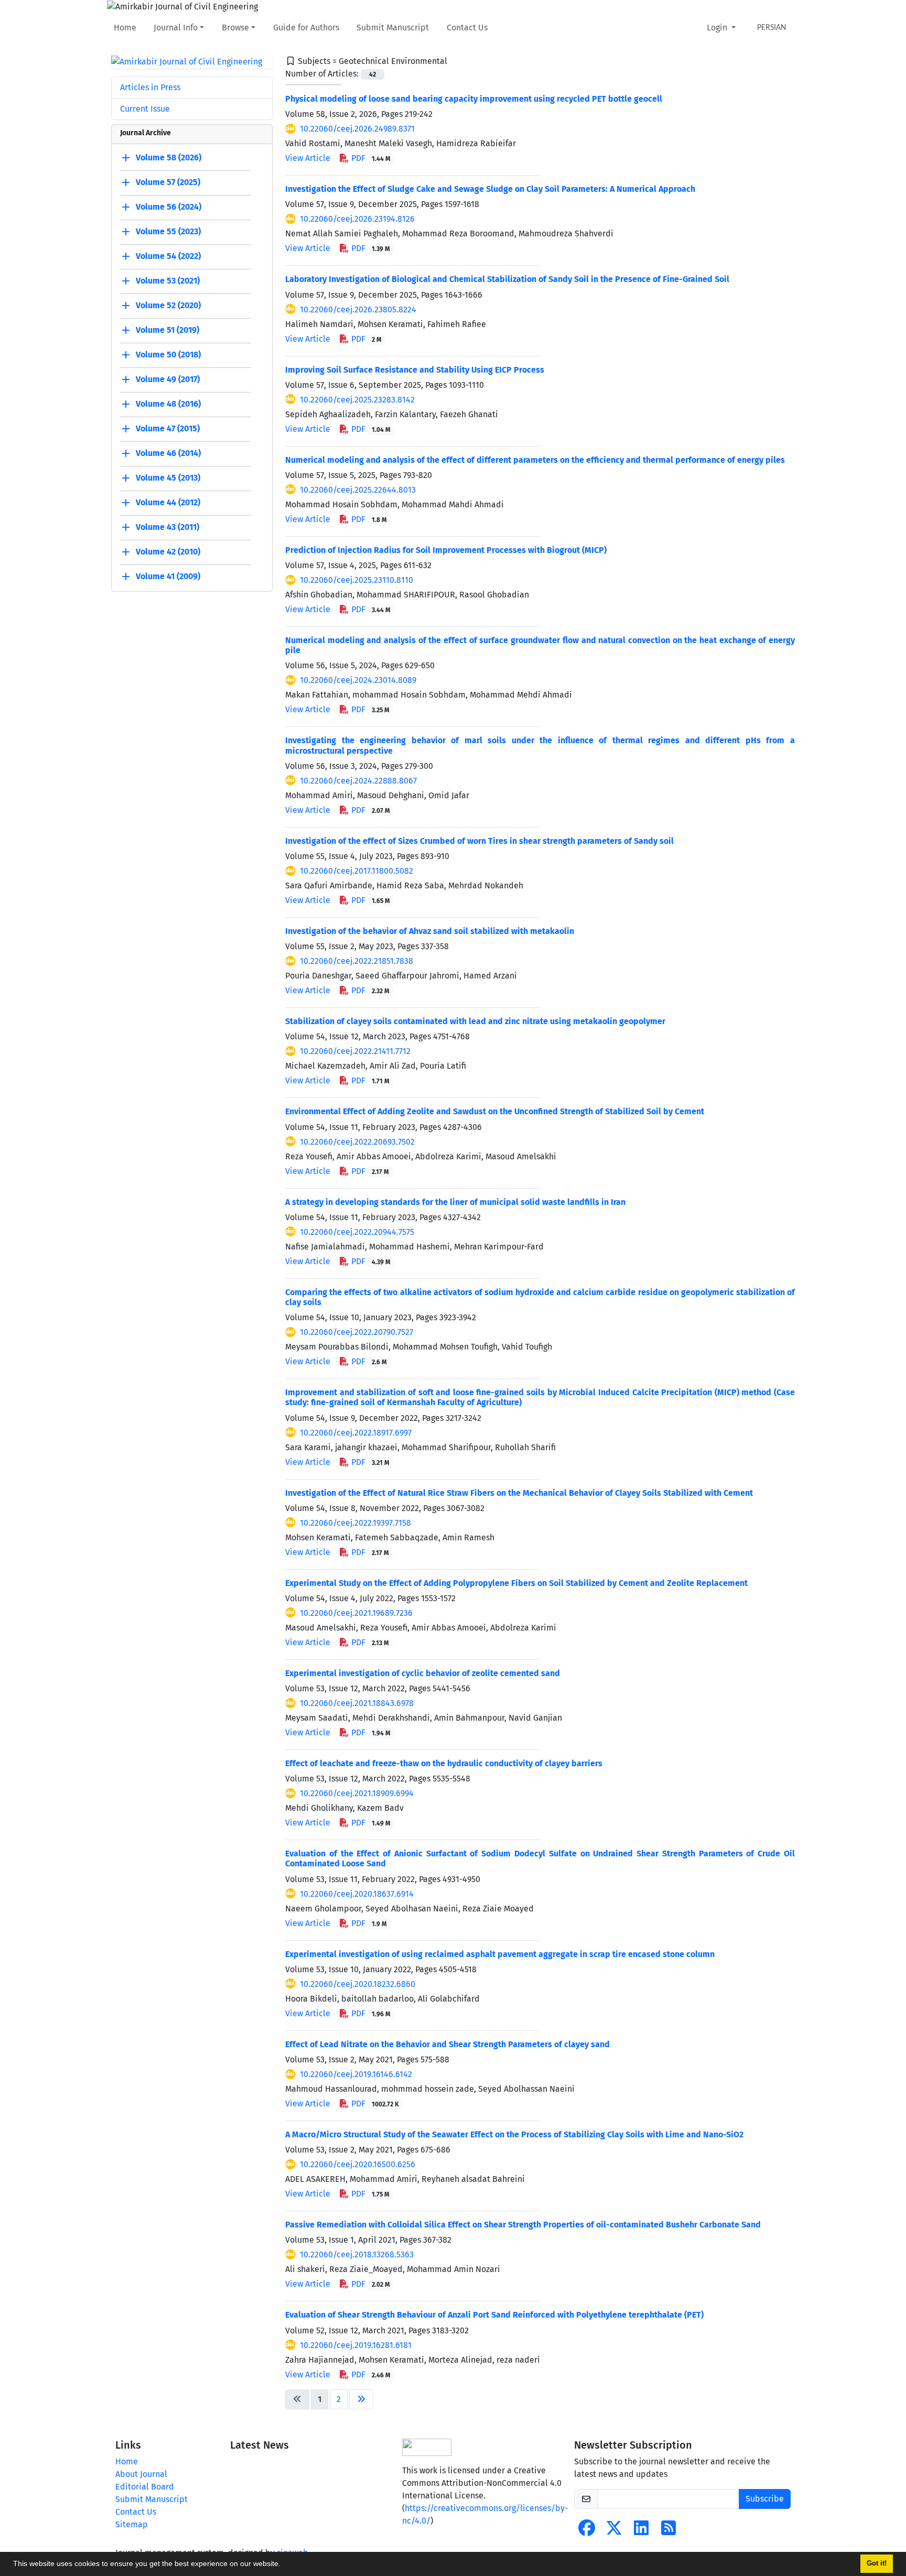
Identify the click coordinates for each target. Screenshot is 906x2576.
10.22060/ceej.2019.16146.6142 (356, 2074)
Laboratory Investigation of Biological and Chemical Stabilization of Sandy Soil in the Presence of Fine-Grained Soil (507, 279)
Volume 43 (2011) (168, 528)
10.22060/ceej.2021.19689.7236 (356, 1613)
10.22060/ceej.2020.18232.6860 (358, 1984)
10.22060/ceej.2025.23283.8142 (357, 400)
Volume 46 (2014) (168, 454)
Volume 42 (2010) (168, 552)
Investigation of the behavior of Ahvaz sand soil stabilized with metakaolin (430, 931)
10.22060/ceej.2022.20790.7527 (357, 1332)
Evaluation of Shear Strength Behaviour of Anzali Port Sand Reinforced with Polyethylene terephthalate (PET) (494, 2315)
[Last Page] (361, 2399)
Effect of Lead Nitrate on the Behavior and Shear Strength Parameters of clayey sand (447, 2044)
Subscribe (765, 2499)
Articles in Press (150, 87)
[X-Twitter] (614, 2531)
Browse (235, 28)
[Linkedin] (641, 2531)
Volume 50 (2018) (168, 355)
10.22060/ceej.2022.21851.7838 (357, 961)
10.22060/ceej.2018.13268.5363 (357, 2254)
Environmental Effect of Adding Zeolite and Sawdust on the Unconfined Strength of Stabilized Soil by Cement (495, 1111)
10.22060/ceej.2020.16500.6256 (358, 2164)
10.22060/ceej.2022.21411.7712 (355, 1051)
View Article (308, 158)
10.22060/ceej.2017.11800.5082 (357, 871)
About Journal (141, 2474)
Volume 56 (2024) (169, 207)
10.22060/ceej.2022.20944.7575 (357, 1232)
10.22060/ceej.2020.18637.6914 (357, 1894)
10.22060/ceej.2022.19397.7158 (355, 1523)
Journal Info (176, 28)
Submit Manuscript (393, 28)
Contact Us (467, 28)
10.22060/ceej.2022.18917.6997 (356, 1433)
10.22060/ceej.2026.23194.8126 (357, 219)
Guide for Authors (306, 28)
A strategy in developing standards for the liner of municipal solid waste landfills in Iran (455, 1202)
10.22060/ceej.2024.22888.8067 (358, 781)
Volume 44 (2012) (168, 503)
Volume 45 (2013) (168, 478)
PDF (370, 158)
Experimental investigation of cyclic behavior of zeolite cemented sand (423, 1673)
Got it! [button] (877, 2563)
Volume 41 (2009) (168, 577)
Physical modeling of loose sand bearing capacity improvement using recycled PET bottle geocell (474, 99)
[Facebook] (587, 2531)
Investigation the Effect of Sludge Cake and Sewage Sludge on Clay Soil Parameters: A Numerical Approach (490, 189)
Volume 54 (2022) (168, 257)
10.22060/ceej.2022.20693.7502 (357, 1142)
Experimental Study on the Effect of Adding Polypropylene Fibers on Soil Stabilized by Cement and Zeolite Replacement (516, 1583)
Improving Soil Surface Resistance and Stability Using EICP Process (415, 370)
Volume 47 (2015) (168, 429)
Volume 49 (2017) (168, 380)
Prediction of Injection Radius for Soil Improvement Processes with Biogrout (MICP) (446, 550)
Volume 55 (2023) (168, 232)
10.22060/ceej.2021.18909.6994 (357, 1793)
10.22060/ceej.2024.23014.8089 (358, 680)
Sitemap (132, 2524)
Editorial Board (145, 2487)
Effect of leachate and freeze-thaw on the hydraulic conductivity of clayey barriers (444, 1763)
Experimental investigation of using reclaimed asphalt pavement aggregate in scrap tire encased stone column (500, 1954)
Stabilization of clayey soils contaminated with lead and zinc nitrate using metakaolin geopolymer (475, 1021)
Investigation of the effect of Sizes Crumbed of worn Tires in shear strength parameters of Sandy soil (479, 841)
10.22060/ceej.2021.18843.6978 (357, 1703)
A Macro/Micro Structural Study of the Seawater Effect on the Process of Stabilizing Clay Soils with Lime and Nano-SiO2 (514, 2134)
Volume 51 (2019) (168, 330)
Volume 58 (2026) (169, 158)
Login (718, 28)
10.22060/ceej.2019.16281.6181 (356, 2345)
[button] (284, 2565)
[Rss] (668, 2531)
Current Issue (145, 109)
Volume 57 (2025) (168, 183)
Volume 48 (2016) (168, 404)
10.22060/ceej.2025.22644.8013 (358, 490)
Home (125, 28)
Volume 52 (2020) (168, 306)
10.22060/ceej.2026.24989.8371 (357, 129)
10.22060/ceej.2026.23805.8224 (358, 309)
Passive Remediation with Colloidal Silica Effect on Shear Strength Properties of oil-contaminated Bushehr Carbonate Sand (523, 2225)
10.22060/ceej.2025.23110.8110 (357, 580)
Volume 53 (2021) (168, 281)
